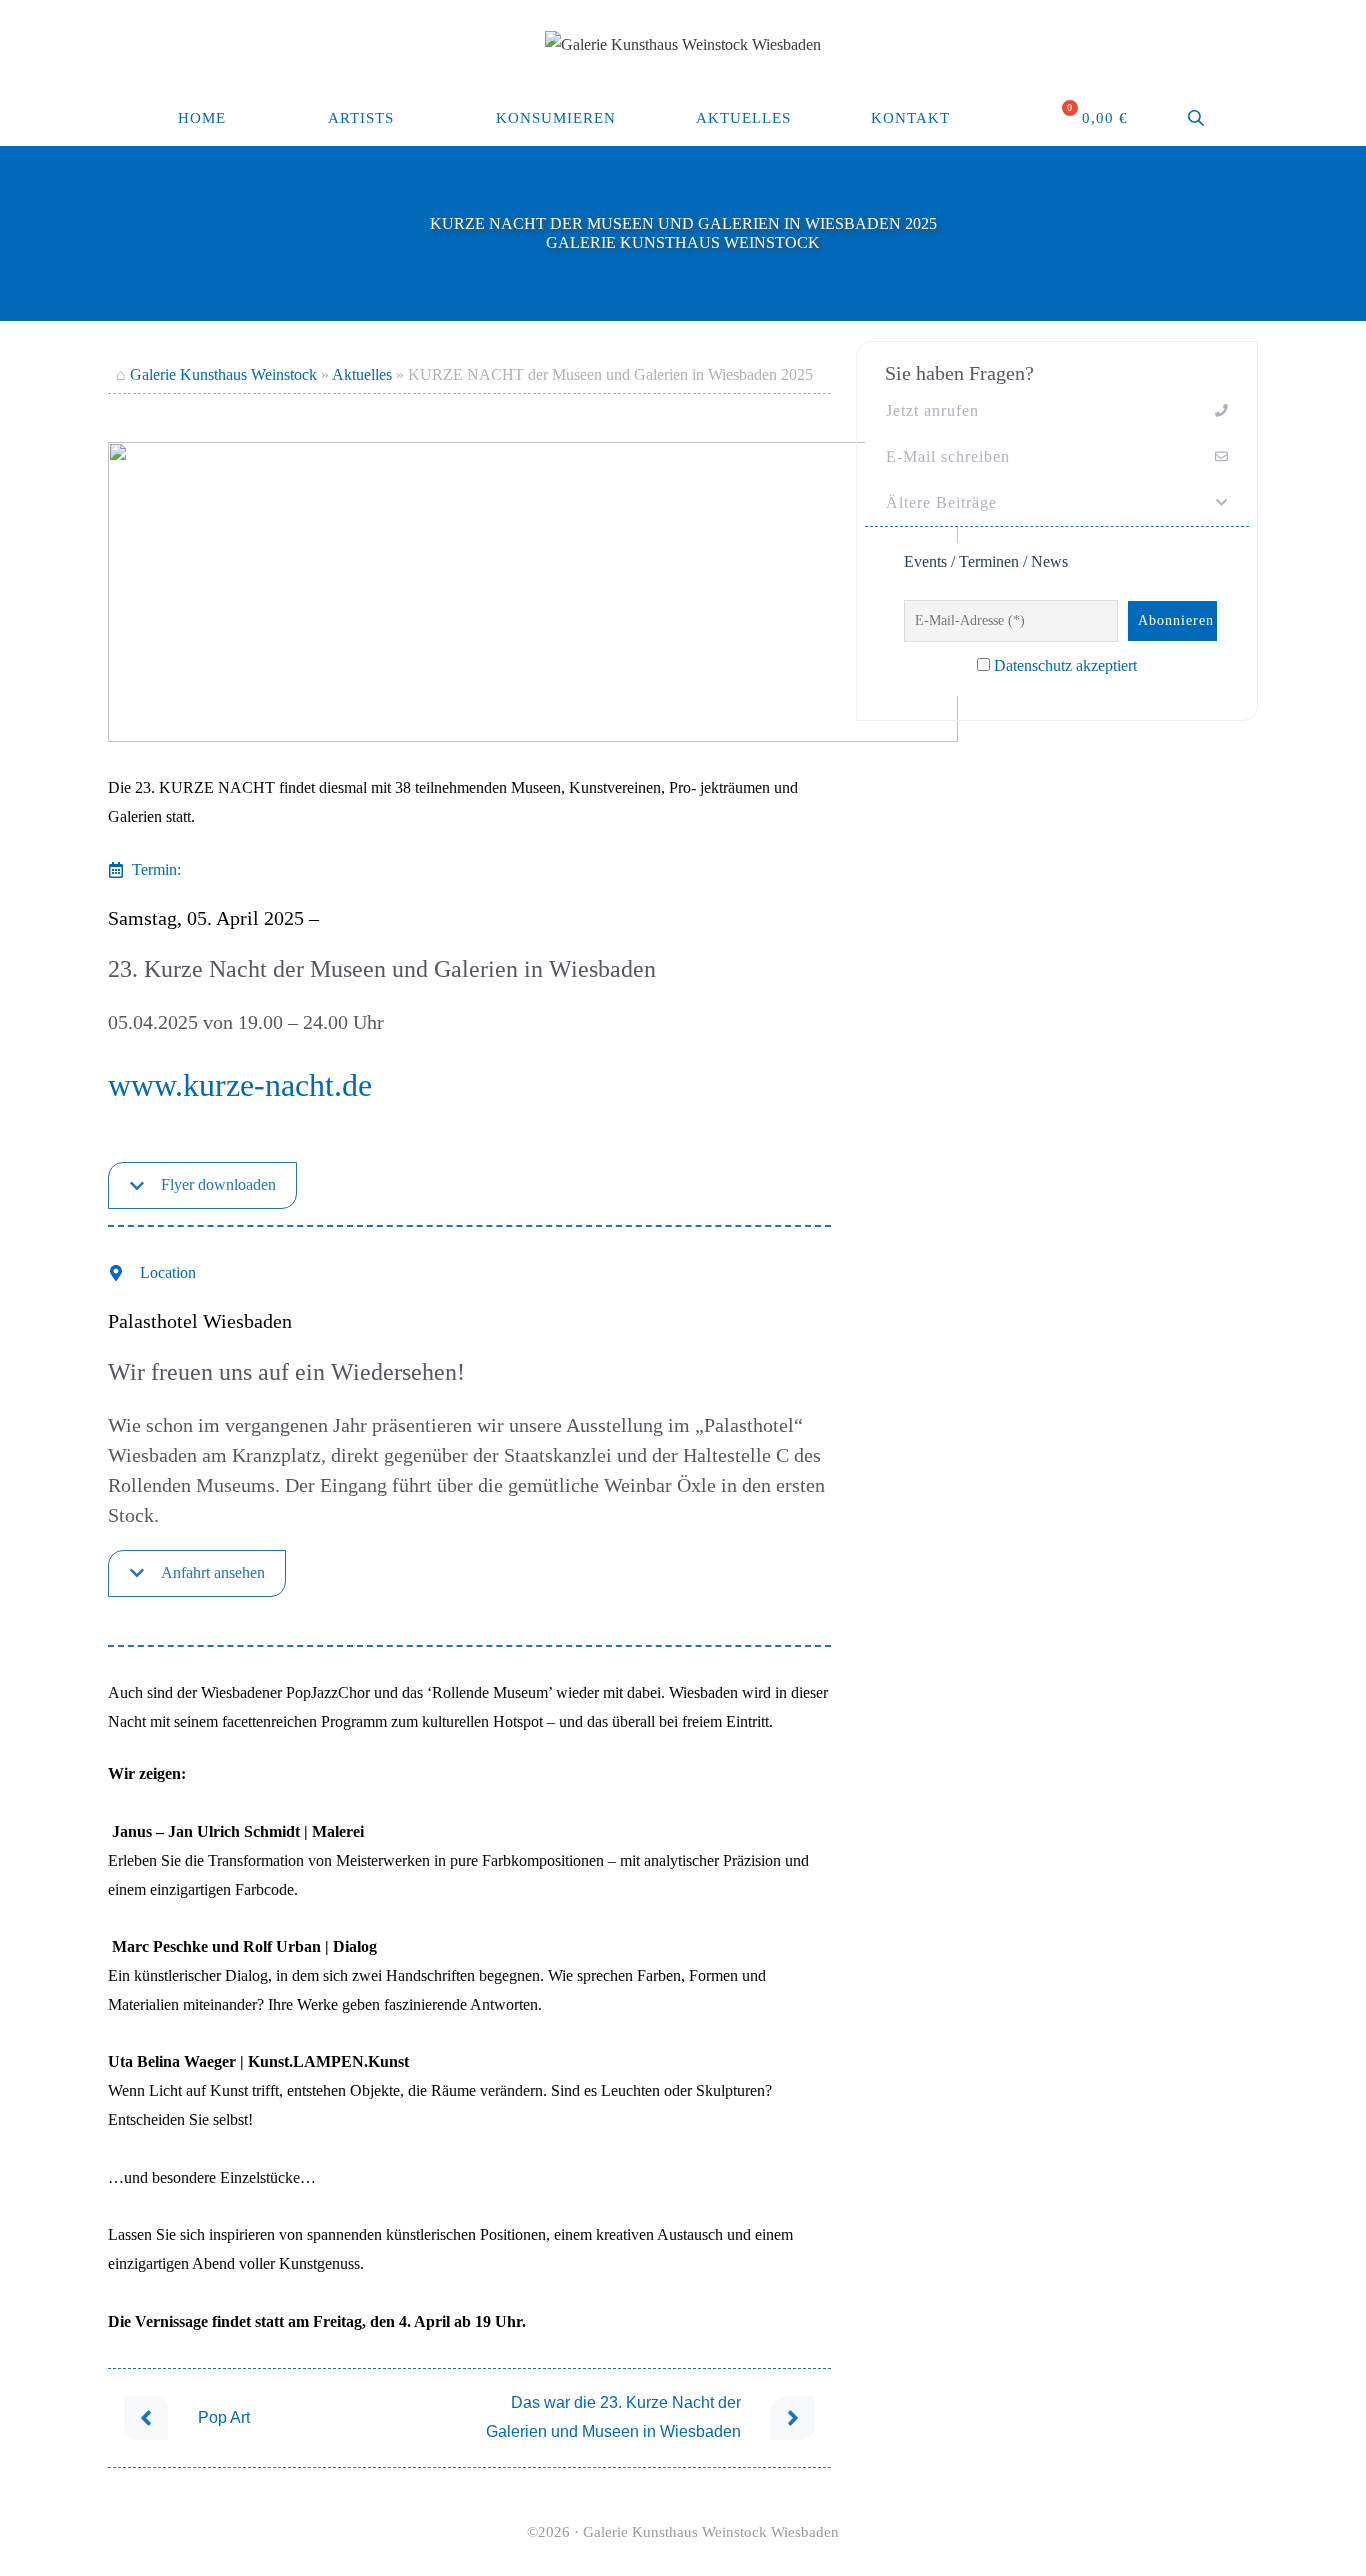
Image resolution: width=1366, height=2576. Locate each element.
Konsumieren (556, 118)
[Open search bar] (1198, 118)
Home (202, 118)
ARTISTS (361, 118)
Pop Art (224, 2417)
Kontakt (910, 118)
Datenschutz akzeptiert (1065, 665)
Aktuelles (743, 118)
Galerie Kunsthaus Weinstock (223, 374)
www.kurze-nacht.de (240, 1085)
